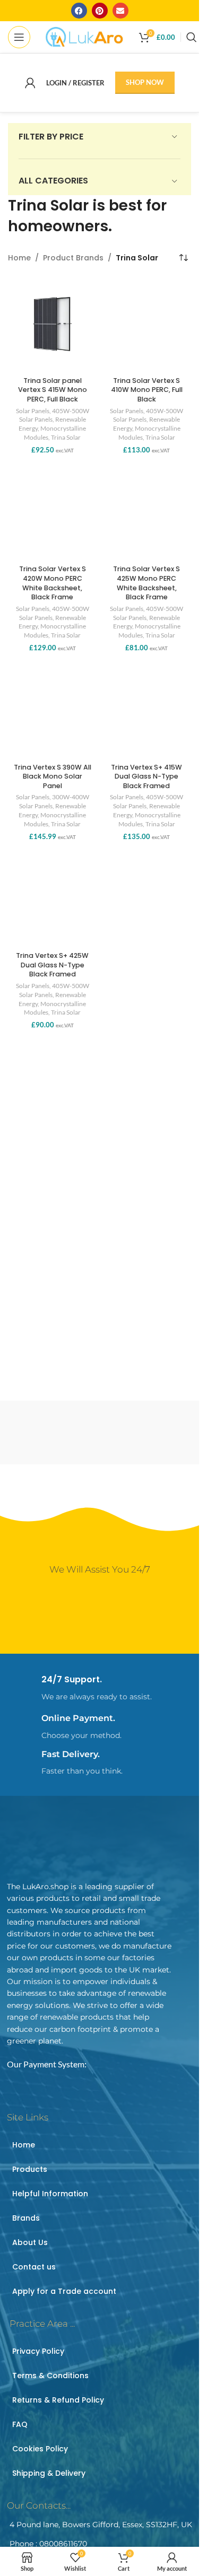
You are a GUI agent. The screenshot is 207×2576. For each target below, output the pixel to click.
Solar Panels (33, 411)
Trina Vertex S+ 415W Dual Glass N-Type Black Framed (146, 776)
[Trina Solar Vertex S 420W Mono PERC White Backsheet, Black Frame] (53, 513)
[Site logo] (85, 36)
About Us (30, 2242)
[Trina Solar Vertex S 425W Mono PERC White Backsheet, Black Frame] (147, 513)
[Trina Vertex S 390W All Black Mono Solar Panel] (53, 711)
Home (19, 258)
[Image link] (81, 1845)
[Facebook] (79, 11)
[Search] (192, 37)
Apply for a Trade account (64, 2291)
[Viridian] (52, 1433)
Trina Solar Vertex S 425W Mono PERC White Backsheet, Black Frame (146, 583)
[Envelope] (120, 11)
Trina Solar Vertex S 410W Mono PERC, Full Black (147, 390)
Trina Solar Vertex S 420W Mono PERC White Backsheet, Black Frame (53, 583)
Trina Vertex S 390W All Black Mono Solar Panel (53, 776)
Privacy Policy (38, 2351)
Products (30, 2169)
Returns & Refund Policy (58, 2400)
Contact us (34, 2267)
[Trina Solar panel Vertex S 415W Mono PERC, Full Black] (53, 324)
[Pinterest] (100, 11)
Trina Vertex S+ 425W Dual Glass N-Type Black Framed (52, 965)
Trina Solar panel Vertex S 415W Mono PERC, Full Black (53, 390)
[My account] (30, 83)
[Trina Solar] (148, 1433)
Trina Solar (66, 437)
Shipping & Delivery (49, 2473)
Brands (26, 2218)
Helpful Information (50, 2194)
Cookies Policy (40, 2449)
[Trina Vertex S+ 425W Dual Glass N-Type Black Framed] (53, 900)
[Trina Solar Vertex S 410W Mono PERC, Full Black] (147, 324)
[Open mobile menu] (19, 37)
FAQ (20, 2424)
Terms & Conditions (50, 2376)
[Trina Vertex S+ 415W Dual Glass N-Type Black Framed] (147, 711)
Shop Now (145, 82)
